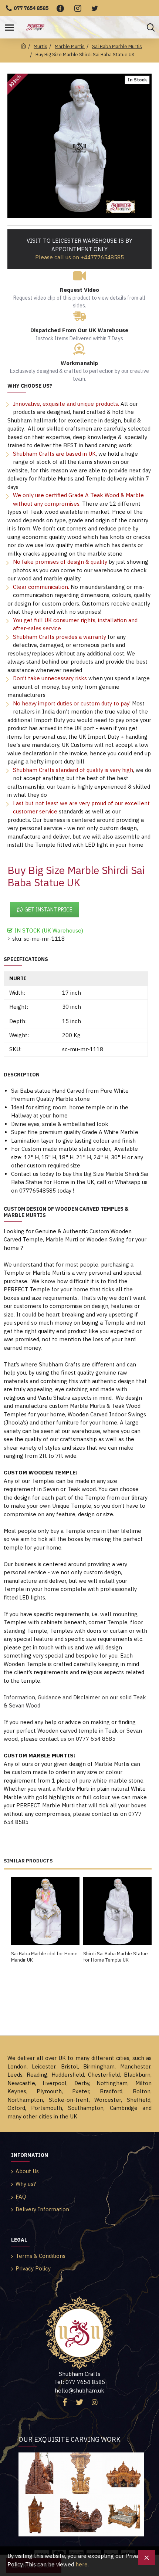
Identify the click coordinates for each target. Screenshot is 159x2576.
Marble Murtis (70, 46)
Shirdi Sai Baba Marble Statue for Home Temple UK (116, 1957)
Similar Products (28, 1861)
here (82, 2564)
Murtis (40, 46)
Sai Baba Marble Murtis (117, 46)
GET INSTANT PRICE (48, 910)
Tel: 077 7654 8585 (79, 2382)
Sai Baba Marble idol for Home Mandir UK (44, 1957)
